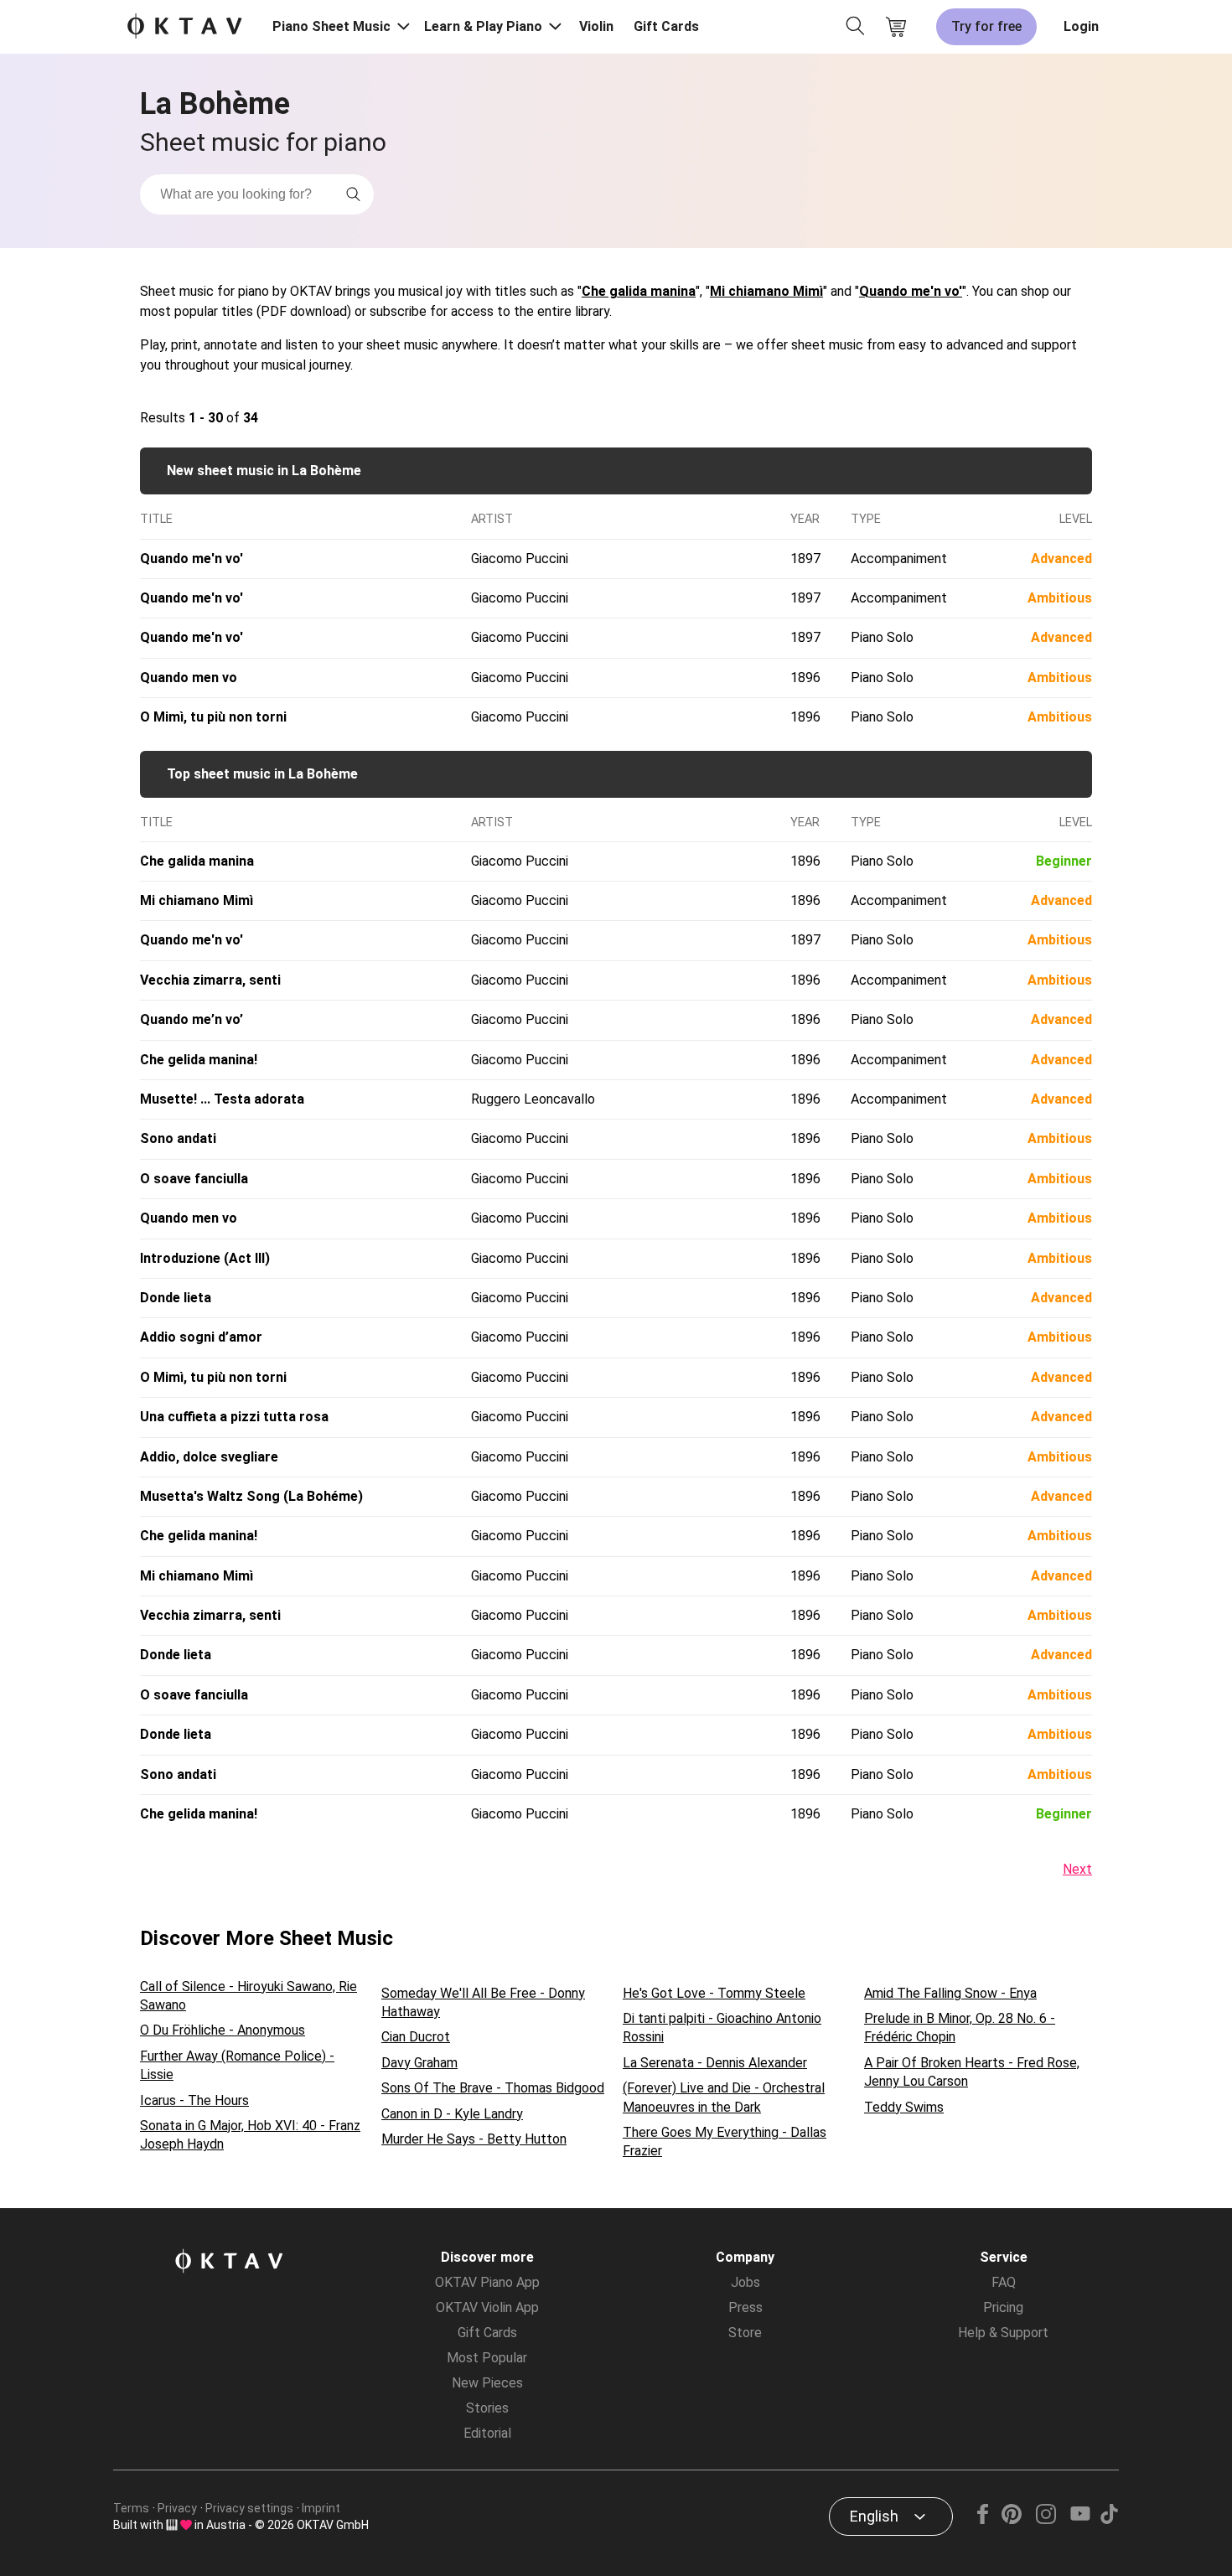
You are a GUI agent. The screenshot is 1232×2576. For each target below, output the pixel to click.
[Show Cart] (896, 27)
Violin (596, 26)
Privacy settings (249, 2508)
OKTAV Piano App (487, 2282)
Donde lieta (176, 1298)
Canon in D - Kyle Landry (452, 2114)
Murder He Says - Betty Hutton (474, 2139)
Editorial (487, 2433)
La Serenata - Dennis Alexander (715, 2063)
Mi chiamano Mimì (766, 291)
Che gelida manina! (199, 1060)
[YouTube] (1080, 2519)
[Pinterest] (1012, 2519)
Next (1077, 1869)
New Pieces (487, 2383)
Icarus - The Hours (194, 2100)
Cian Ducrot (416, 2037)
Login (1081, 26)
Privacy (177, 2508)
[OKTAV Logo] (184, 27)
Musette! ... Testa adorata (222, 1099)
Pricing (1003, 2307)
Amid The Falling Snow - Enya (950, 1993)
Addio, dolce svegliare (209, 1457)
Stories (487, 2408)
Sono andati (178, 1138)
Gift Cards (666, 26)
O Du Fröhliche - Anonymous (223, 2030)
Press (745, 2307)
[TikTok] (1109, 2519)
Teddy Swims (904, 2107)
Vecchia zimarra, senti (210, 980)
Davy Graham (419, 2063)
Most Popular (487, 2358)
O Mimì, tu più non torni (213, 717)
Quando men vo (189, 678)
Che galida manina (639, 291)
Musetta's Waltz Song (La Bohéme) (251, 1496)
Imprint (321, 2508)
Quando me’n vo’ (192, 1019)
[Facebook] (983, 2519)
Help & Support (1003, 2333)
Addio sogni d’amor (201, 1337)
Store (745, 2333)
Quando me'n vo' (911, 291)
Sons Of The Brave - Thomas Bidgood (493, 2088)
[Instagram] (1046, 2519)
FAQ (1004, 2282)
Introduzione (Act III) (205, 1258)
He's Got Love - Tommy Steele (714, 1993)
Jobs (745, 2282)
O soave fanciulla (194, 1179)
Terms (131, 2508)
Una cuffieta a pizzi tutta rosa (234, 1417)
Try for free (986, 26)
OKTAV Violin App (487, 2307)
